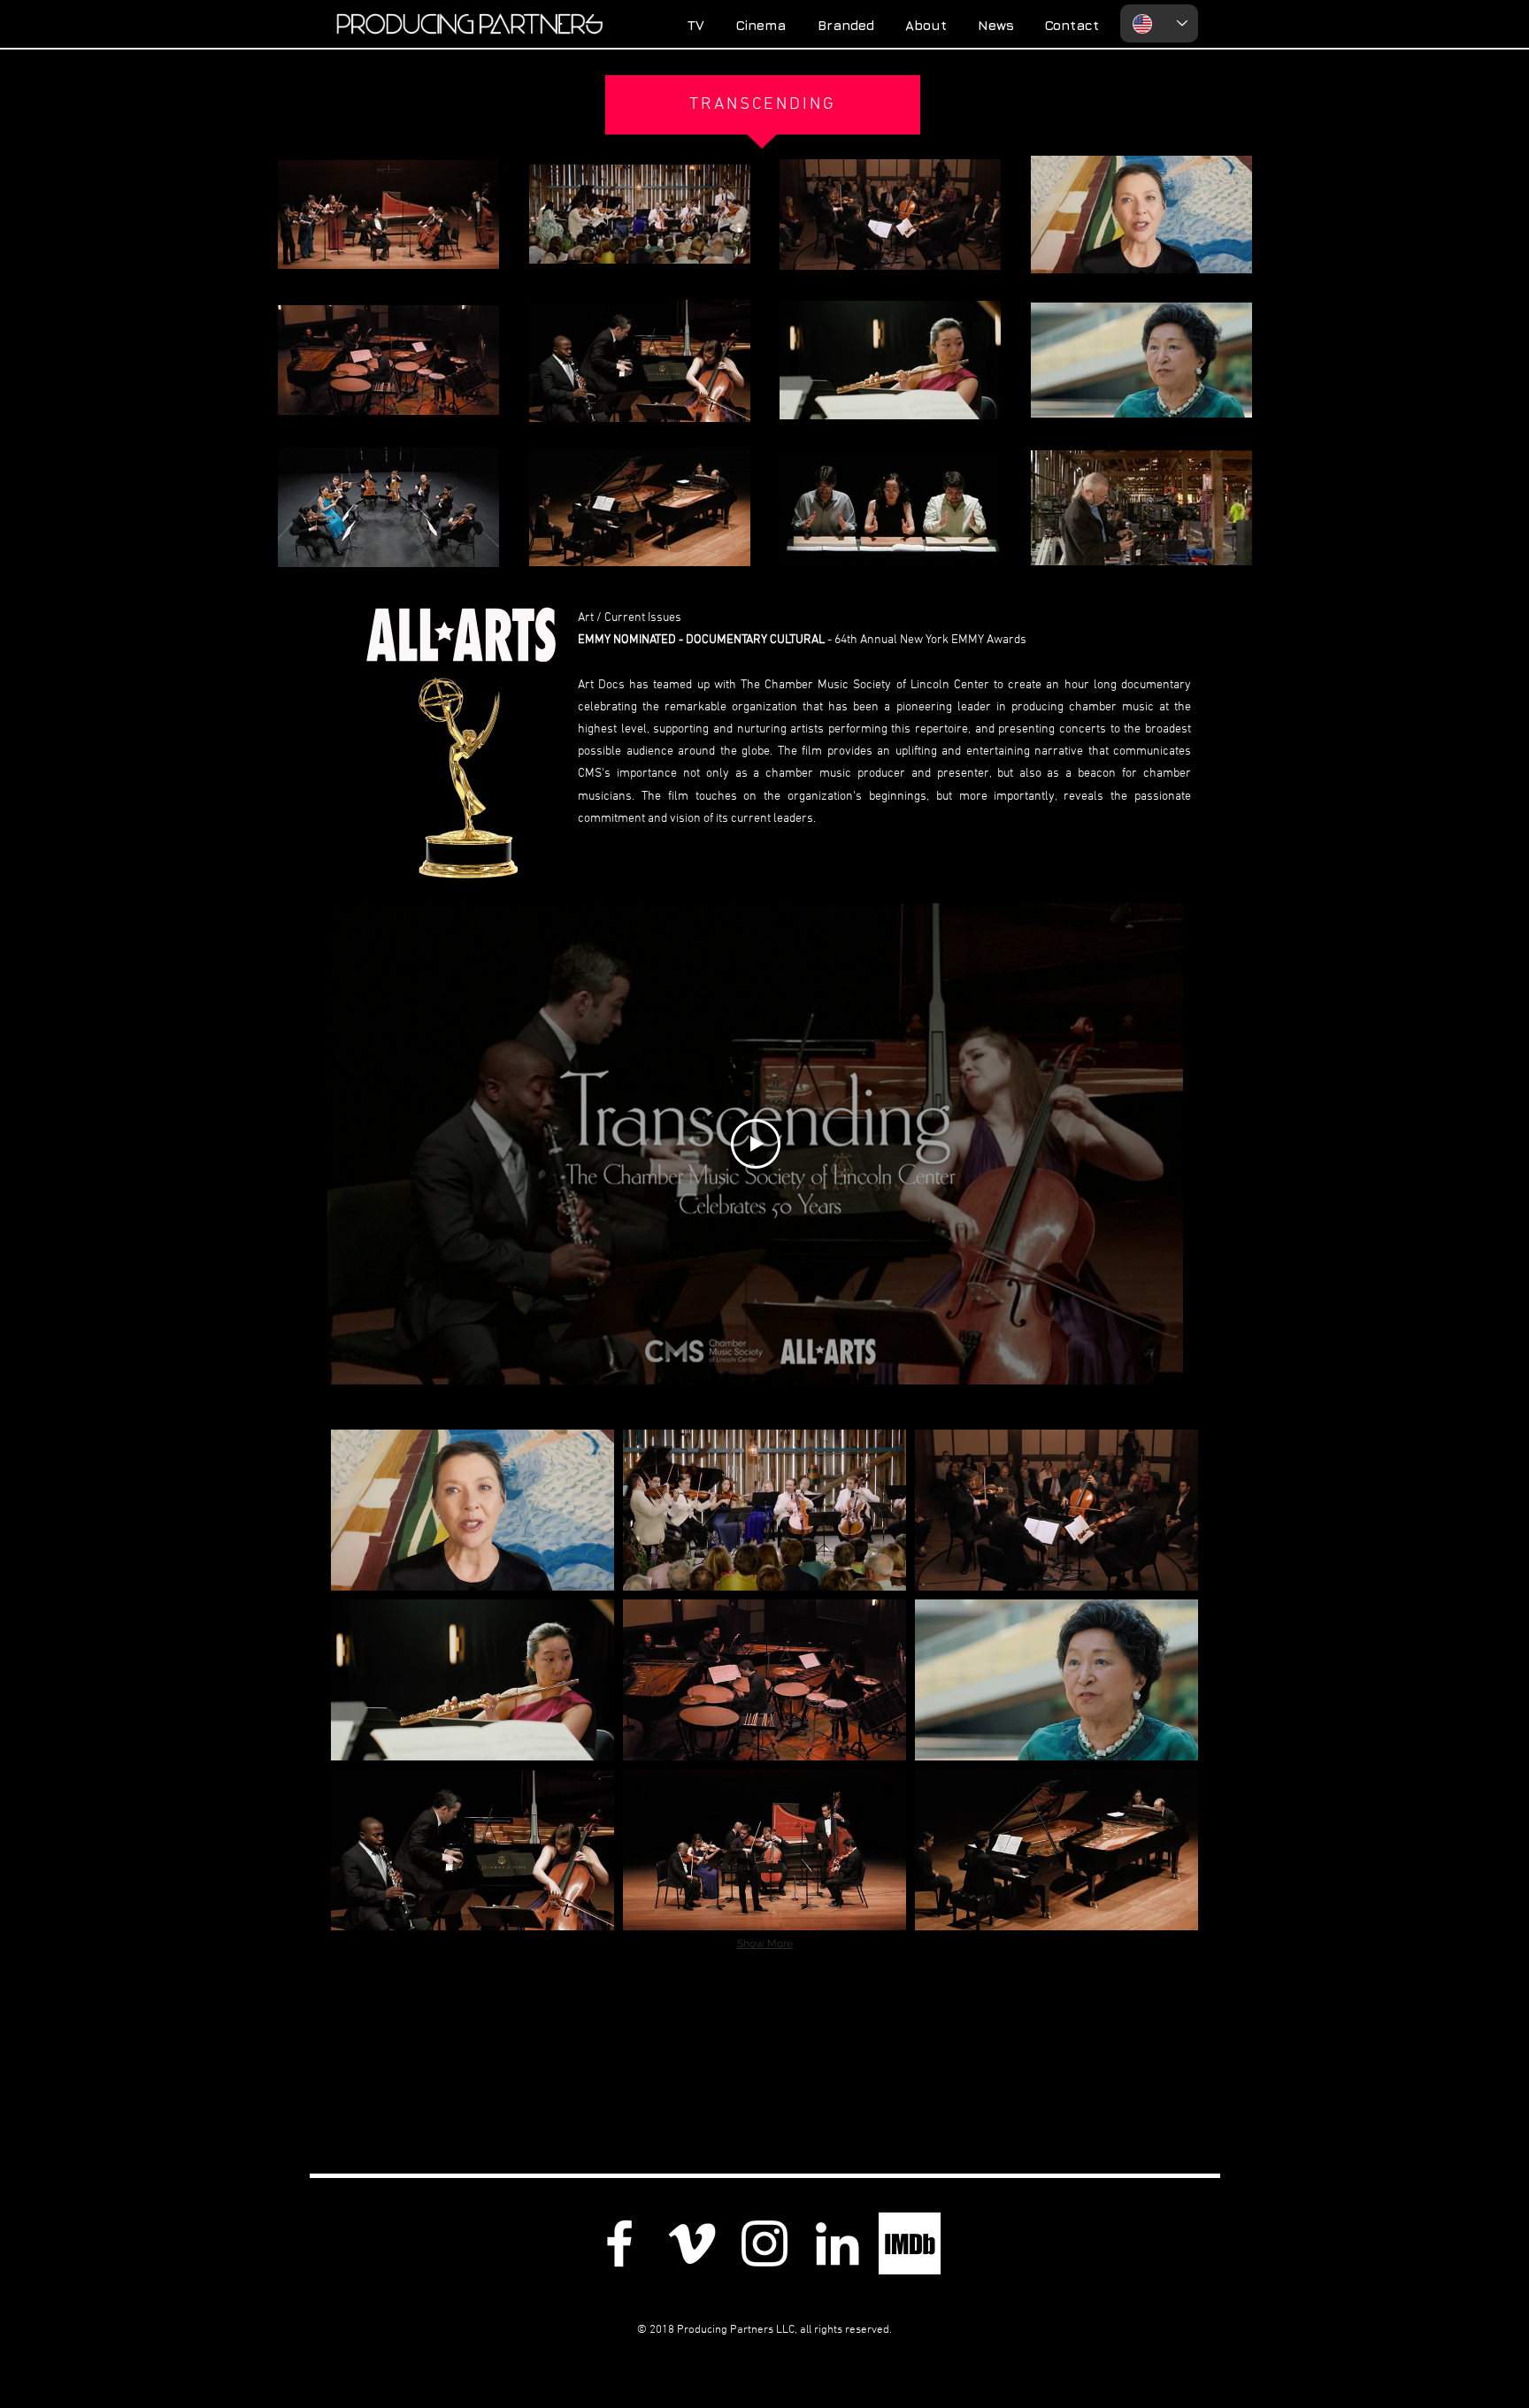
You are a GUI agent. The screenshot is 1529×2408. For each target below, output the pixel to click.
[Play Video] (756, 1144)
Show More (765, 1944)
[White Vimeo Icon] (692, 2243)
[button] (473, 1510)
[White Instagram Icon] (764, 2243)
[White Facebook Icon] (619, 2243)
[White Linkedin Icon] (837, 2243)
